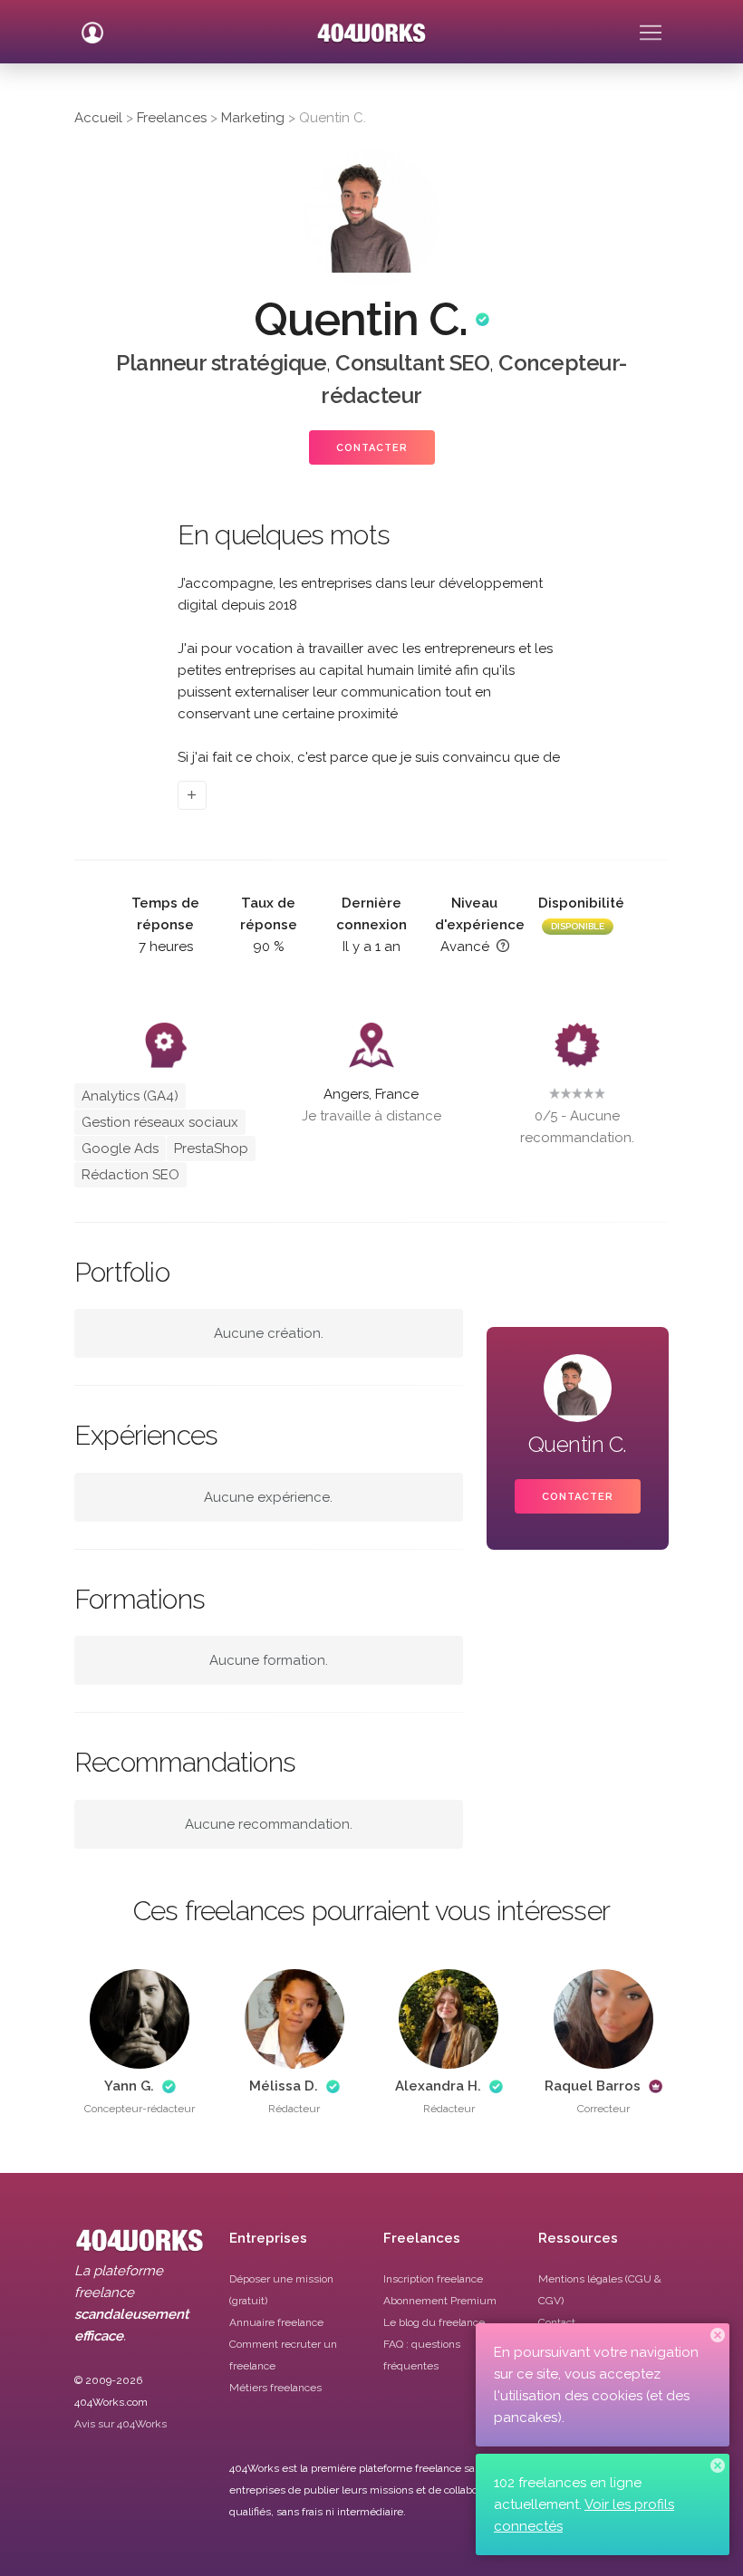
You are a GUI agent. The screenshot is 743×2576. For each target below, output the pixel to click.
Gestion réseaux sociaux (160, 1122)
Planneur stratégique (221, 363)
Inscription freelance (433, 2279)
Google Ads (120, 1149)
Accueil (98, 118)
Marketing (253, 118)
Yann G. (129, 2086)
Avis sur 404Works (121, 2424)
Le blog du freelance (434, 2322)
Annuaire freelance (276, 2322)
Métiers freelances (275, 2388)
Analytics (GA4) (130, 1096)
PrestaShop (211, 1149)
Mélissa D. (284, 2086)
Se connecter (92, 25)
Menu (651, 25)
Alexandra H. (438, 2086)
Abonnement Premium (440, 2301)
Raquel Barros (593, 2086)
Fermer (718, 2335)
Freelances (172, 118)
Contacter (372, 448)
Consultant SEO (412, 363)
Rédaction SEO (130, 1175)
